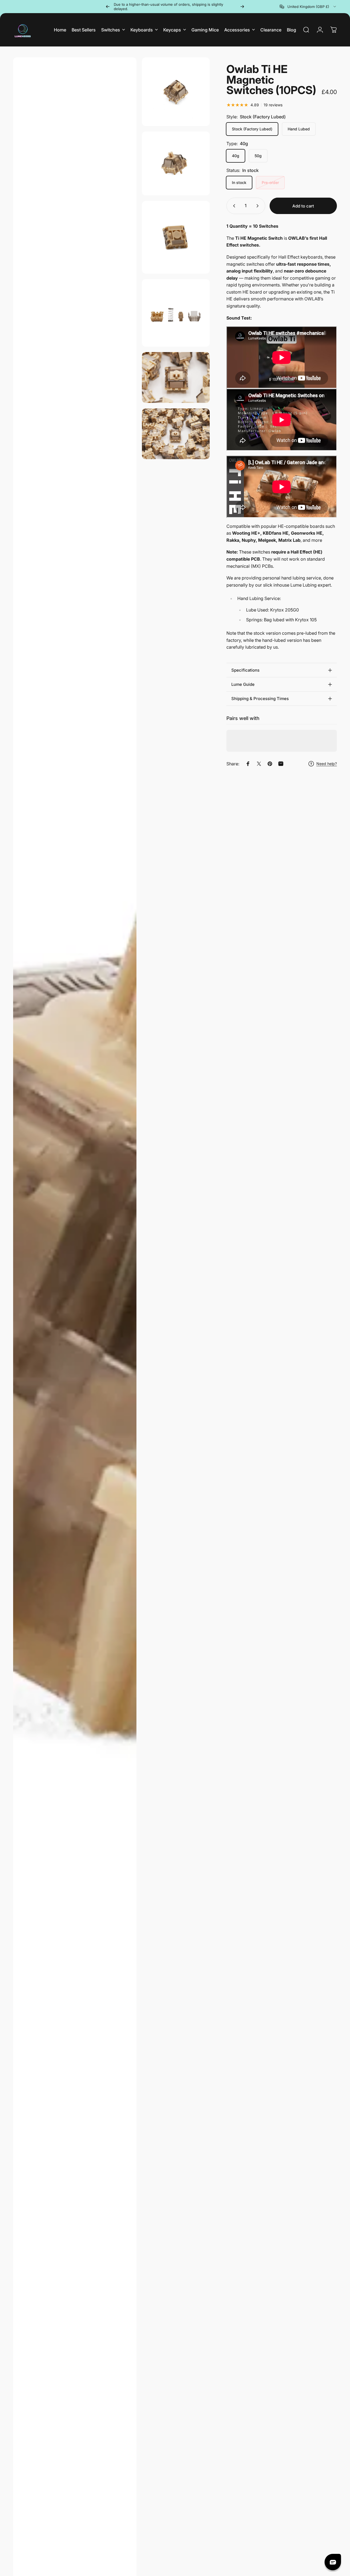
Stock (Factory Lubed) (252, 129)
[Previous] (108, 7)
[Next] (242, 7)
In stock (239, 182)
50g (258, 156)
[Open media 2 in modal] (176, 92)
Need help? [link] (327, 764)
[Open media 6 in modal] (176, 377)
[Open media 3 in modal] (176, 163)
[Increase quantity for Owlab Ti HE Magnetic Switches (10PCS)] (259, 206)
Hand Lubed (299, 129)
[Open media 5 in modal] (176, 313)
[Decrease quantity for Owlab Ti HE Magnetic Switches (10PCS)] (233, 206)
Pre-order (270, 182)
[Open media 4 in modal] (176, 237)
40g (236, 156)
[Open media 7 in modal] (176, 434)
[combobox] (308, 7)
